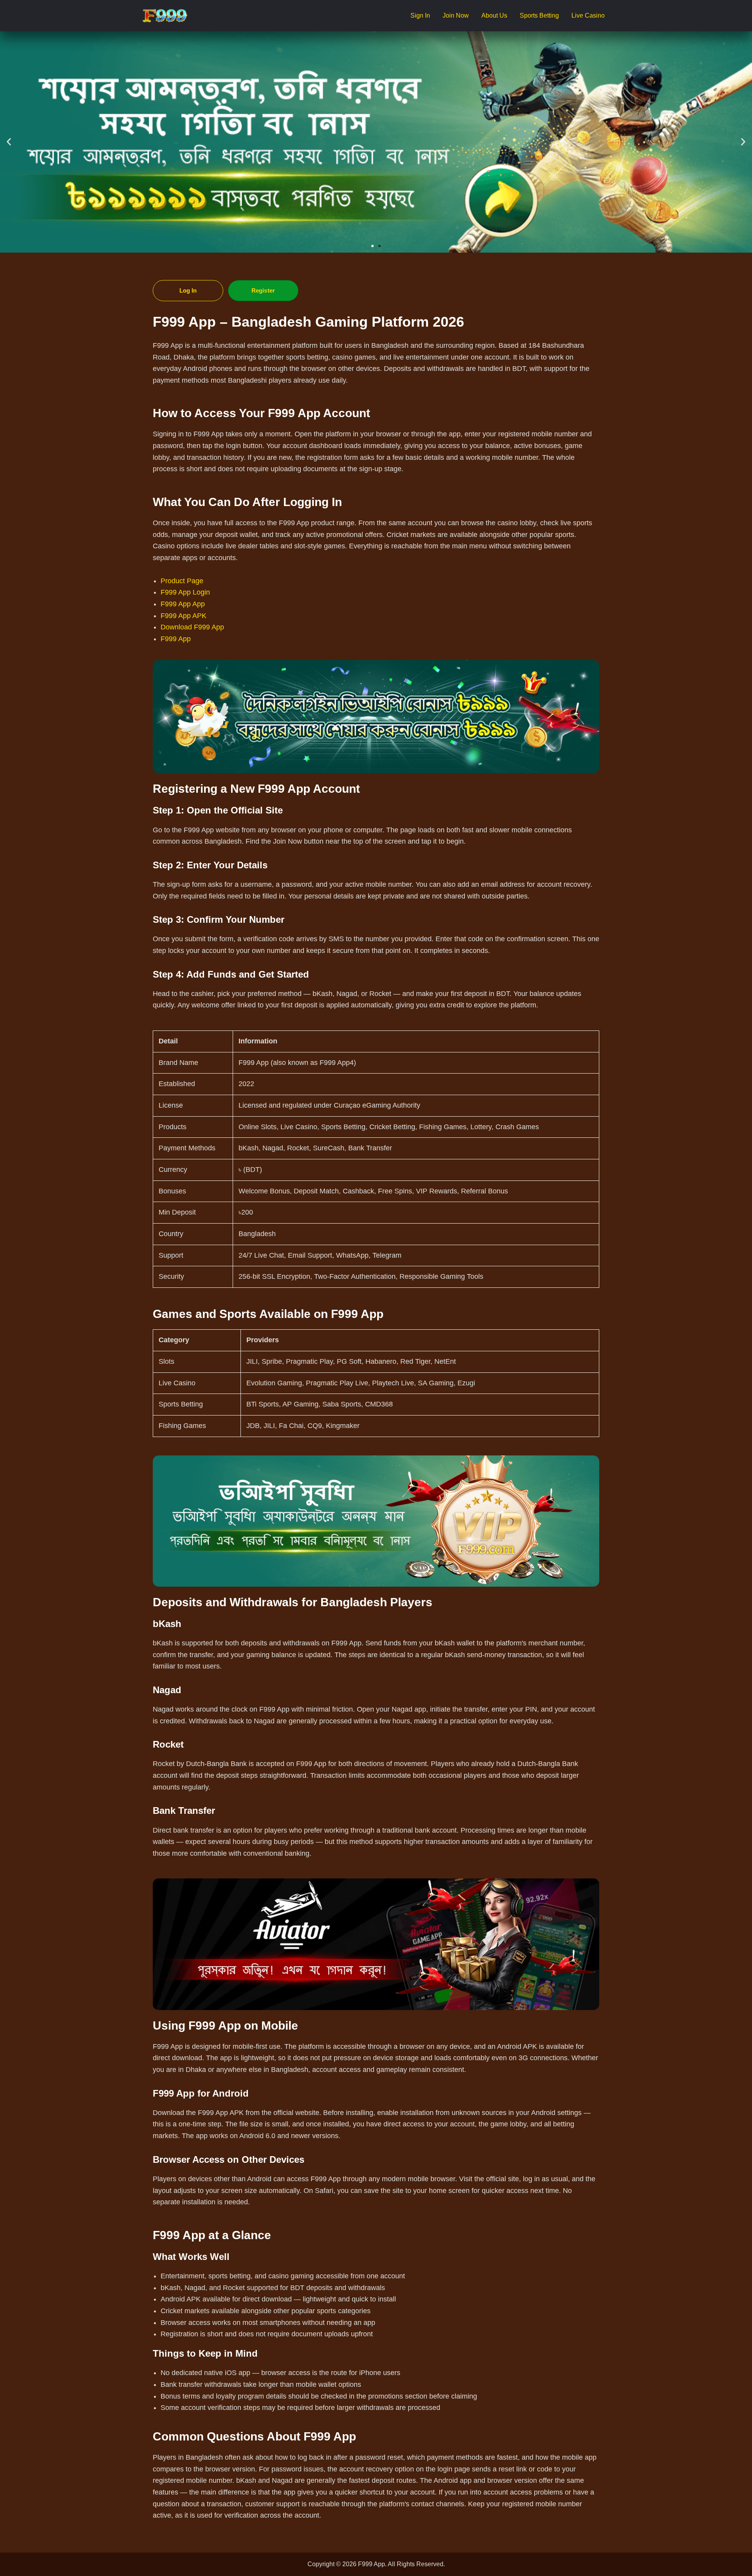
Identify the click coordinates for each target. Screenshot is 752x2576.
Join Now (456, 15)
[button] (9, 142)
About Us (494, 15)
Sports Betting (539, 15)
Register (263, 290)
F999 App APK (183, 616)
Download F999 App (192, 627)
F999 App (176, 639)
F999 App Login (185, 592)
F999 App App (183, 604)
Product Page (182, 581)
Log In (188, 290)
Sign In (420, 15)
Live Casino (588, 15)
